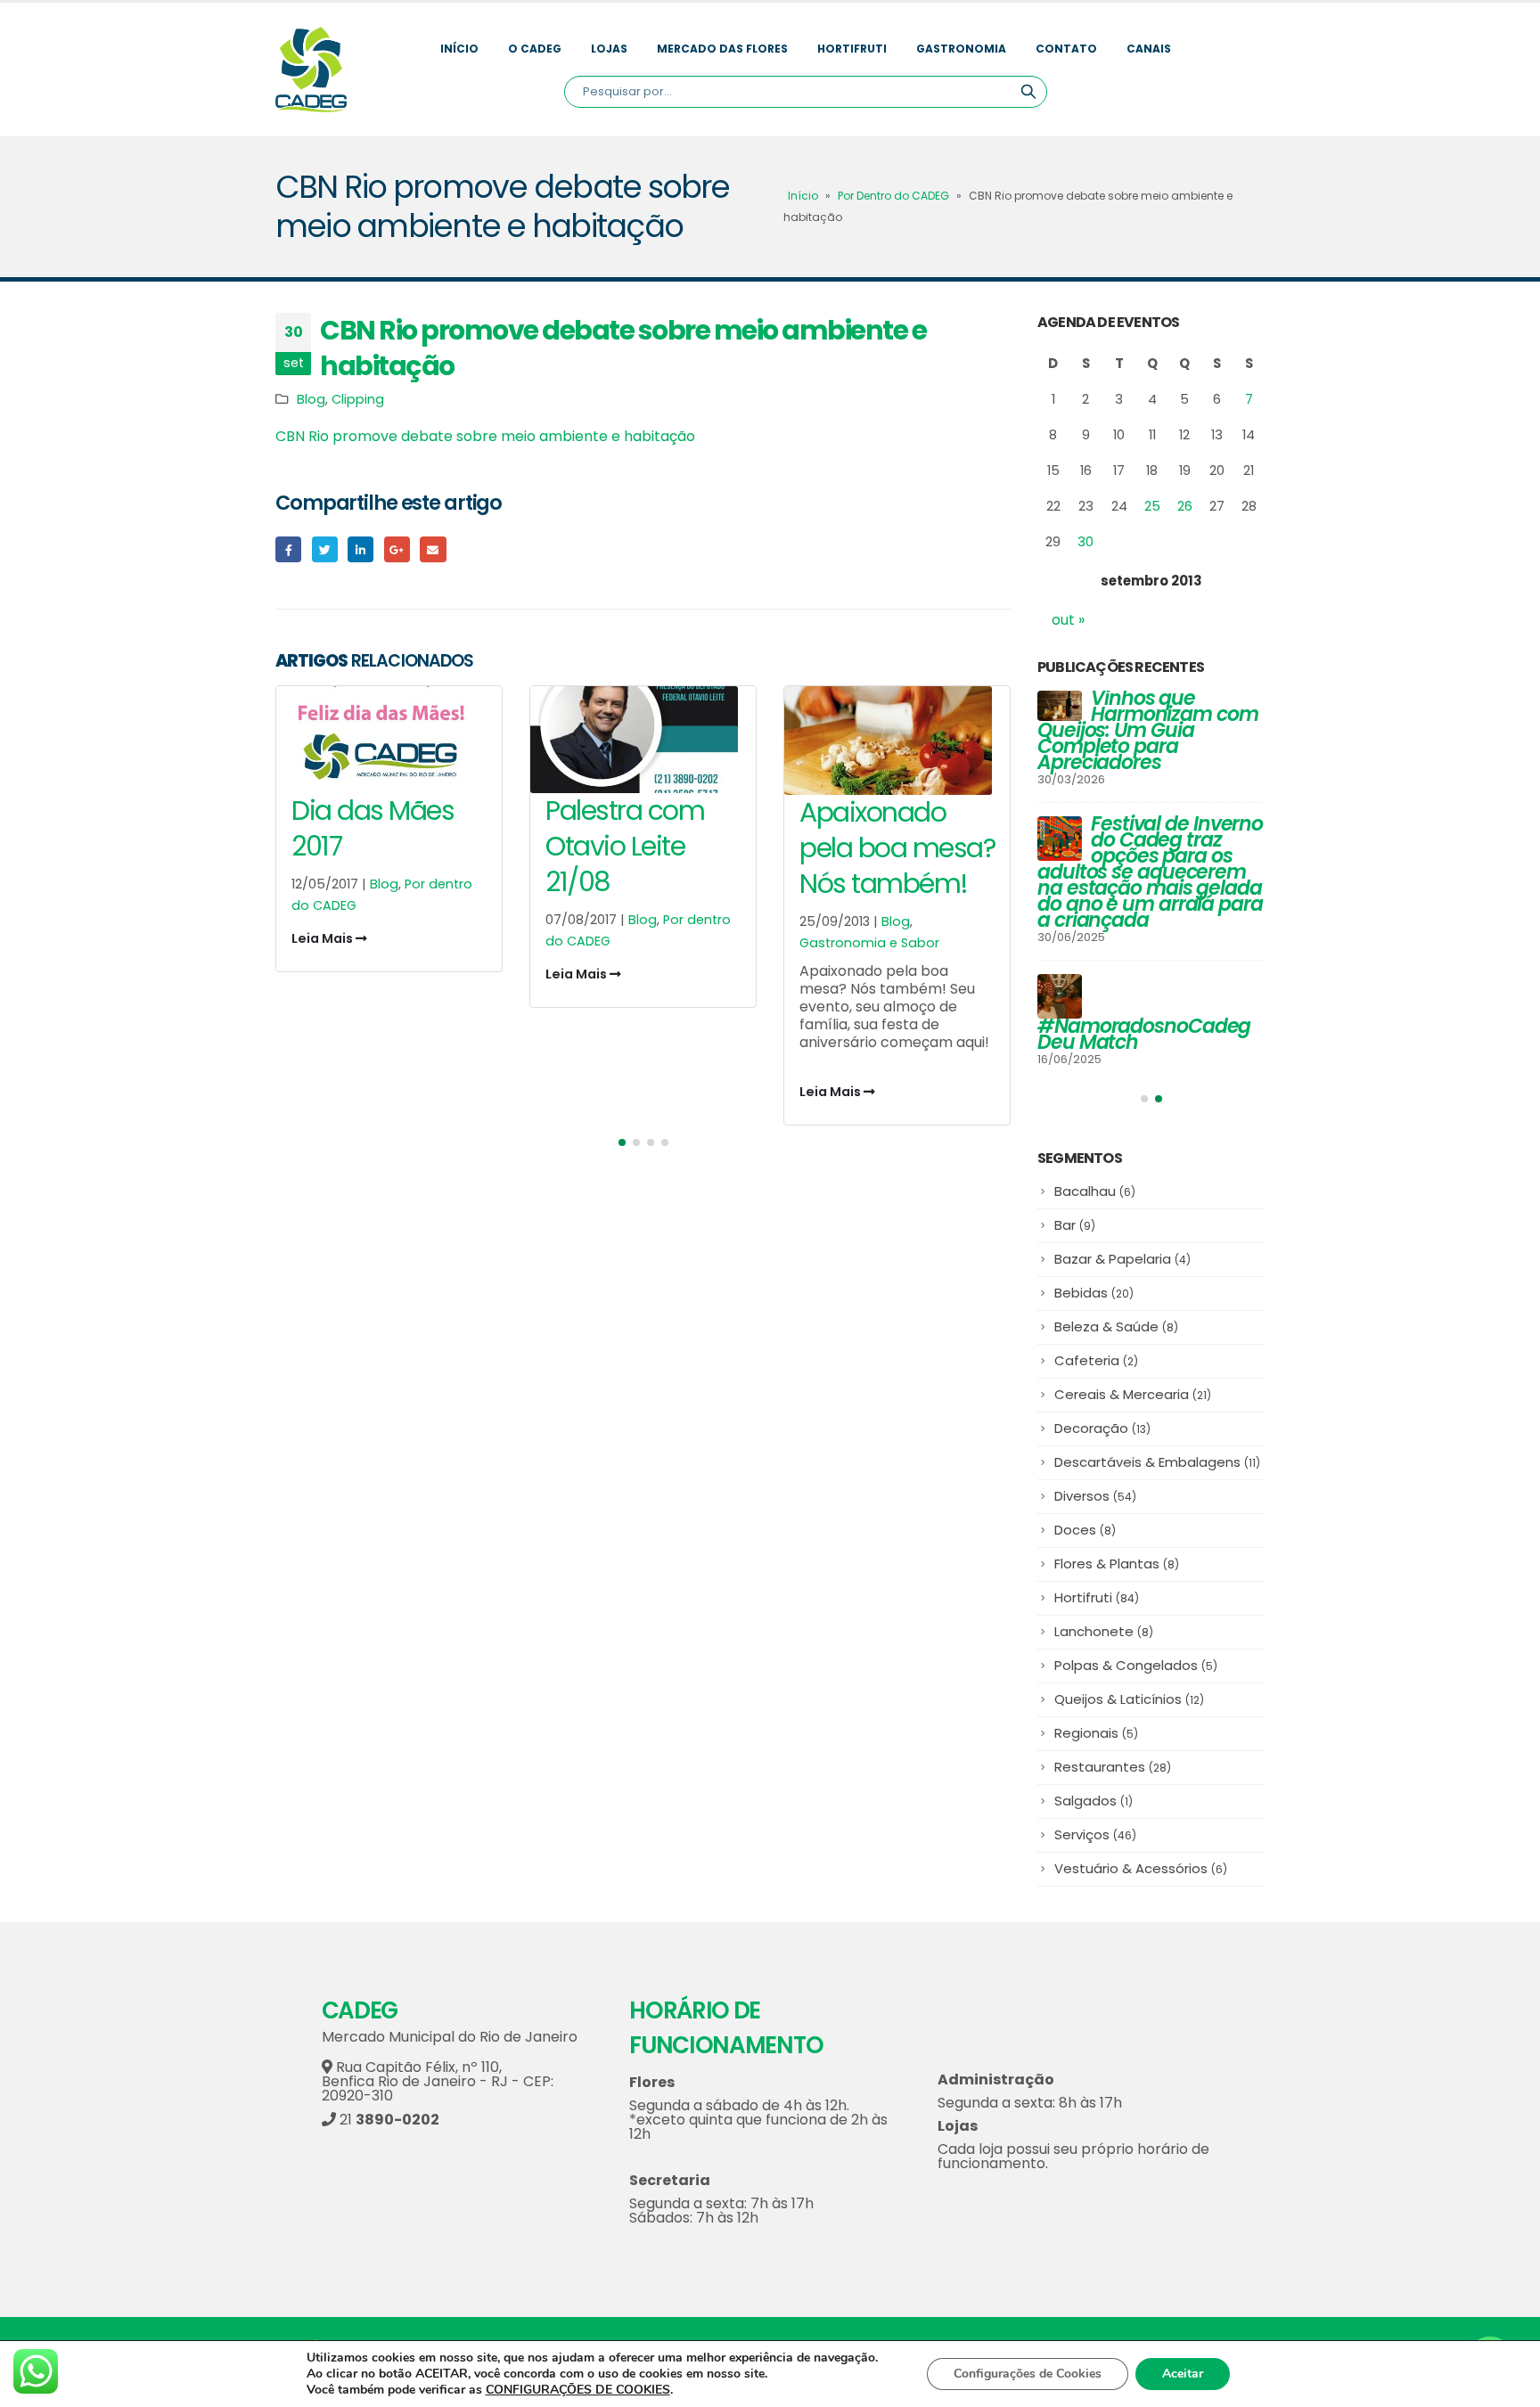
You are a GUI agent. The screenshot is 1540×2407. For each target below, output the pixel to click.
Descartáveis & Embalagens (1157, 1462)
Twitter (325, 549)
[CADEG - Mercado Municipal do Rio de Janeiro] (311, 70)
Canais (1149, 49)
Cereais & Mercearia (1133, 1394)
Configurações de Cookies (1028, 2374)
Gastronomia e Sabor (869, 943)
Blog (311, 399)
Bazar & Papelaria (1122, 1259)
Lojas (609, 49)
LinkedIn (360, 549)
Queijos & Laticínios (1129, 1699)
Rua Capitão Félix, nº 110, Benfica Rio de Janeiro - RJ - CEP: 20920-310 (438, 2081)
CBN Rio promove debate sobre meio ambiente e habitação (485, 436)
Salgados (1094, 1801)
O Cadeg (535, 49)
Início (459, 49)
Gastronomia (961, 49)
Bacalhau (1095, 1191)
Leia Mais (324, 938)
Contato (1066, 49)
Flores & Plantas (1117, 1564)
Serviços (1095, 1834)
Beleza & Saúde (1116, 1326)
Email (433, 549)
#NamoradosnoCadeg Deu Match (1144, 1034)
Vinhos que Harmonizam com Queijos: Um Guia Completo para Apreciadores (1148, 730)
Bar (1075, 1225)
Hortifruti (852, 49)
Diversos (1095, 1496)
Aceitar (1183, 2374)
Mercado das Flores (722, 49)
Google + (397, 549)
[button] (622, 1142)
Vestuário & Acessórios (1141, 1868)
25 (1152, 506)
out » (1068, 620)
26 (1185, 506)
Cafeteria (1096, 1360)
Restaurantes (1113, 1767)
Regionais (1096, 1733)
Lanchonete (1104, 1631)
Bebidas (1094, 1293)
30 (1085, 541)
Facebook (288, 549)
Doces (1085, 1530)
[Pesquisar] (1028, 92)
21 (388, 2120)
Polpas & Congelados (1136, 1665)
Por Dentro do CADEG (893, 196)
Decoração (1102, 1428)
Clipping (358, 399)
